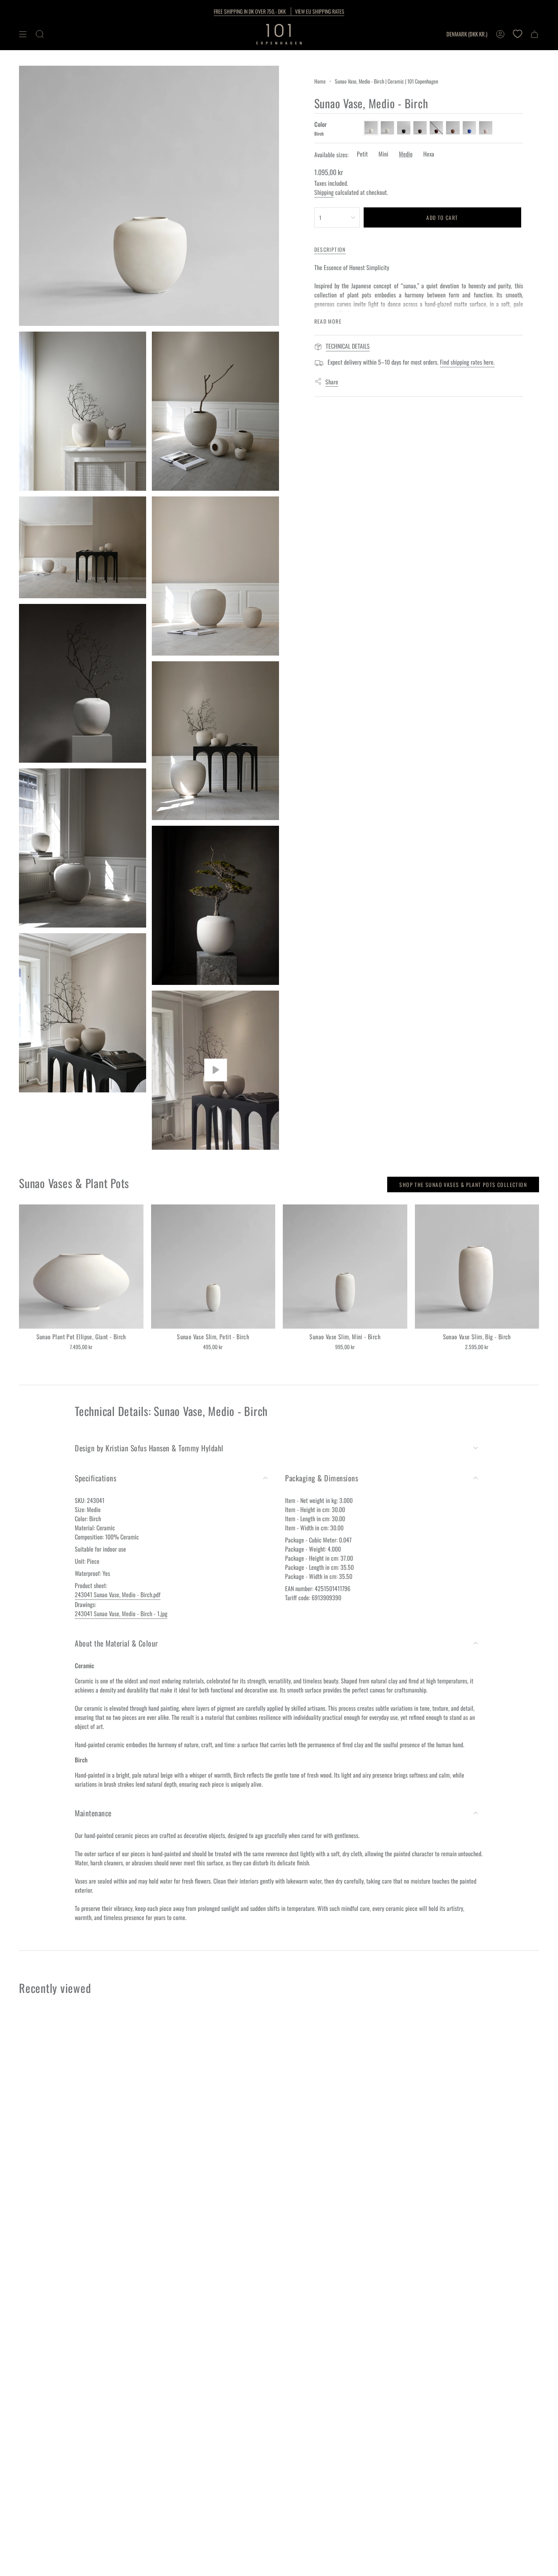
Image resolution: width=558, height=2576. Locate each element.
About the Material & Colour (116, 1643)
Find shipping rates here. (467, 362)
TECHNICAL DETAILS (348, 346)
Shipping (324, 192)
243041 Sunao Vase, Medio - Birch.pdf (118, 1595)
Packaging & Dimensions (322, 1478)
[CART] (534, 34)
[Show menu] (23, 34)
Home (320, 81)
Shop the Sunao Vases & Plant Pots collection (463, 1184)
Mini (383, 154)
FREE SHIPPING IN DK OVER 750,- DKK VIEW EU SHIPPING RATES (279, 11)
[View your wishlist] (517, 34)
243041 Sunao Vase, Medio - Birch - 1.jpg (121, 1614)
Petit (362, 154)
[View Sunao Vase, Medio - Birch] (215, 1070)
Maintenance (93, 1813)
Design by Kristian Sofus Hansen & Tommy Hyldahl (149, 1448)
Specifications (95, 1478)
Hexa (429, 154)
